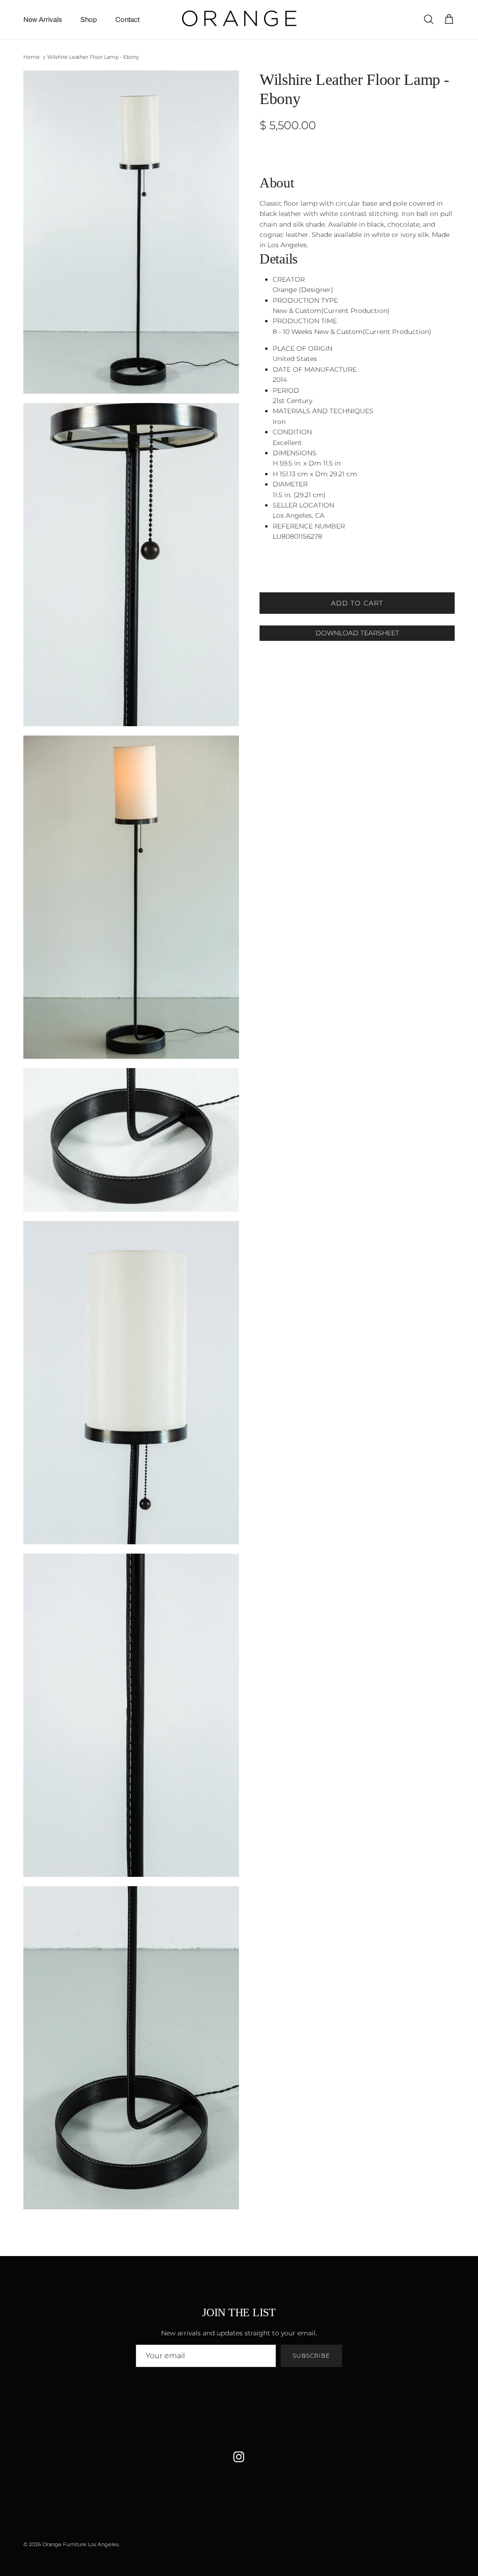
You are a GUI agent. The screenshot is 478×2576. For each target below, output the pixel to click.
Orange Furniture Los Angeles (81, 2544)
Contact (127, 20)
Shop (89, 20)
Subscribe (311, 2356)
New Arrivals (43, 20)
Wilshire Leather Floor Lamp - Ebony (93, 57)
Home (32, 57)
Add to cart (357, 603)
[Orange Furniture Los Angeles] (239, 20)
